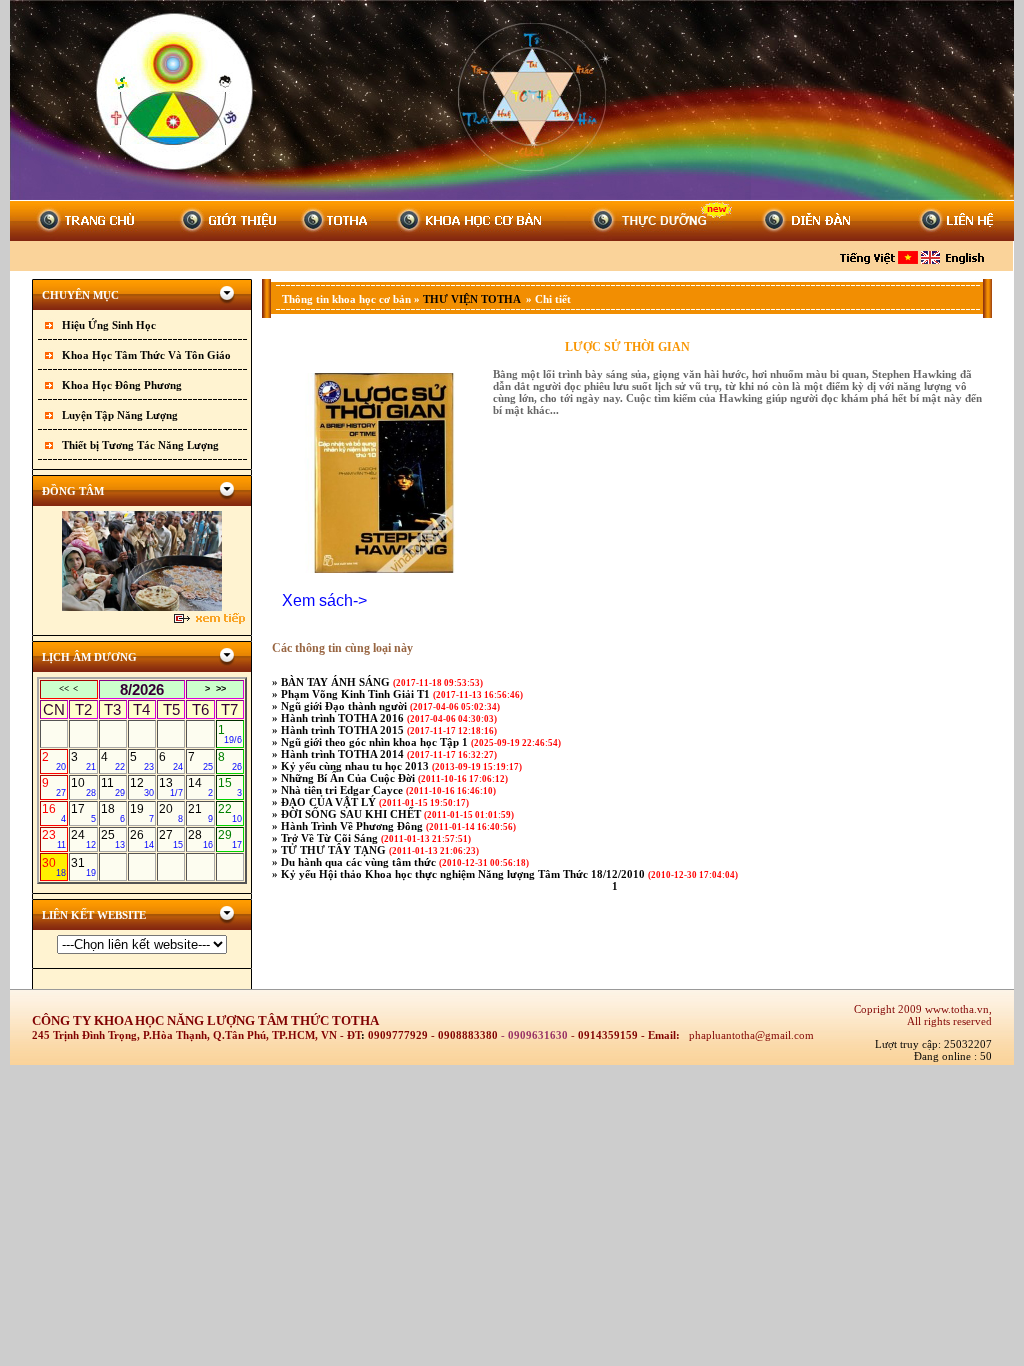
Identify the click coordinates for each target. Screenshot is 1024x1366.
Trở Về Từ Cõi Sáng (331, 838)
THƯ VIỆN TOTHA (473, 299)
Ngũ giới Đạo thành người (345, 706)
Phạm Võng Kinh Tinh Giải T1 (357, 694)
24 (83, 839)
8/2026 (142, 689)
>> (221, 689)
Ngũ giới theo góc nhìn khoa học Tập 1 (376, 742)
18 (113, 813)
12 (142, 787)
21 (200, 813)
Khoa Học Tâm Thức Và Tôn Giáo (146, 355)
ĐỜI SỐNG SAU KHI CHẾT (352, 814)
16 (54, 813)
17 (83, 813)
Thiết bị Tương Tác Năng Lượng (140, 445)
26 (142, 839)
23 (54, 839)
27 (171, 839)
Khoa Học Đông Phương (122, 385)
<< (64, 689)
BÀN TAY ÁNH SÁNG (337, 682)
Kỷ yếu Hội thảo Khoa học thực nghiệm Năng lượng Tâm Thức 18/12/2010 (464, 874)
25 (113, 839)
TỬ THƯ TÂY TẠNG (335, 850)
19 (142, 813)
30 (54, 867)
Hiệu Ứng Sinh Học (109, 325)
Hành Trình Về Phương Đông (353, 826)
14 (200, 787)
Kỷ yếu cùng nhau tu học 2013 (356, 766)
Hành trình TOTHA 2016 (344, 718)
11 (113, 787)
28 (200, 839)
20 (171, 813)
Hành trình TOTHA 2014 (344, 754)
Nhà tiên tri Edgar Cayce (343, 790)
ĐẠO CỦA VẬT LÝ (330, 802)
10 (83, 787)
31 (83, 867)
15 (230, 787)
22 (230, 813)
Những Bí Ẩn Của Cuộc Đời (349, 778)
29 (230, 839)
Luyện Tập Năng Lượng (120, 415)
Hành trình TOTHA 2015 (344, 730)
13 (171, 787)
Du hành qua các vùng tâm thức (360, 862)
